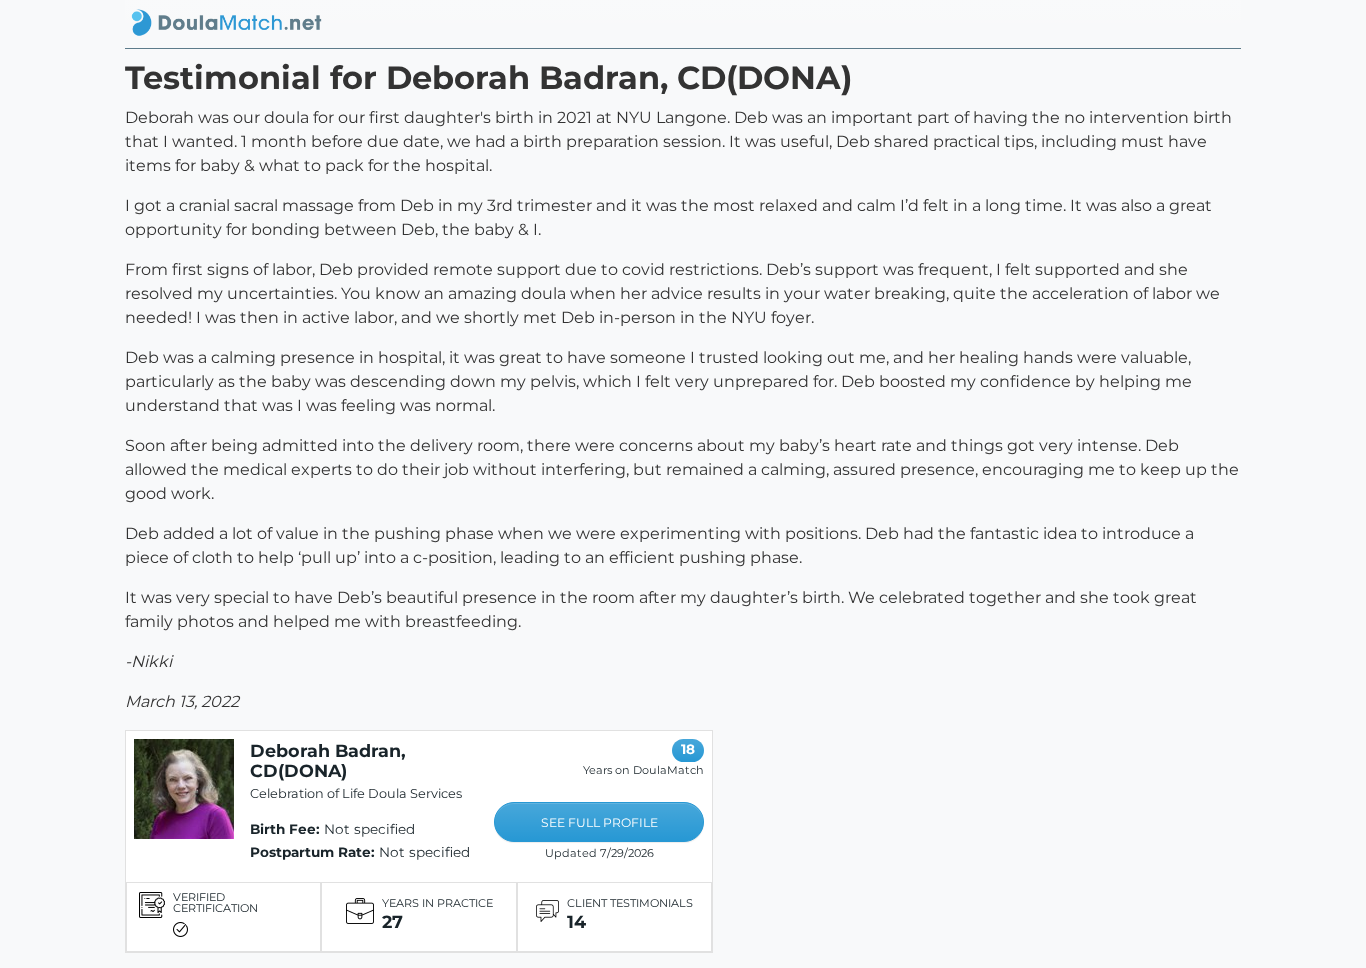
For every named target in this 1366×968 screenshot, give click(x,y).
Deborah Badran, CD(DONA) (328, 760)
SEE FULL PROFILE (599, 822)
